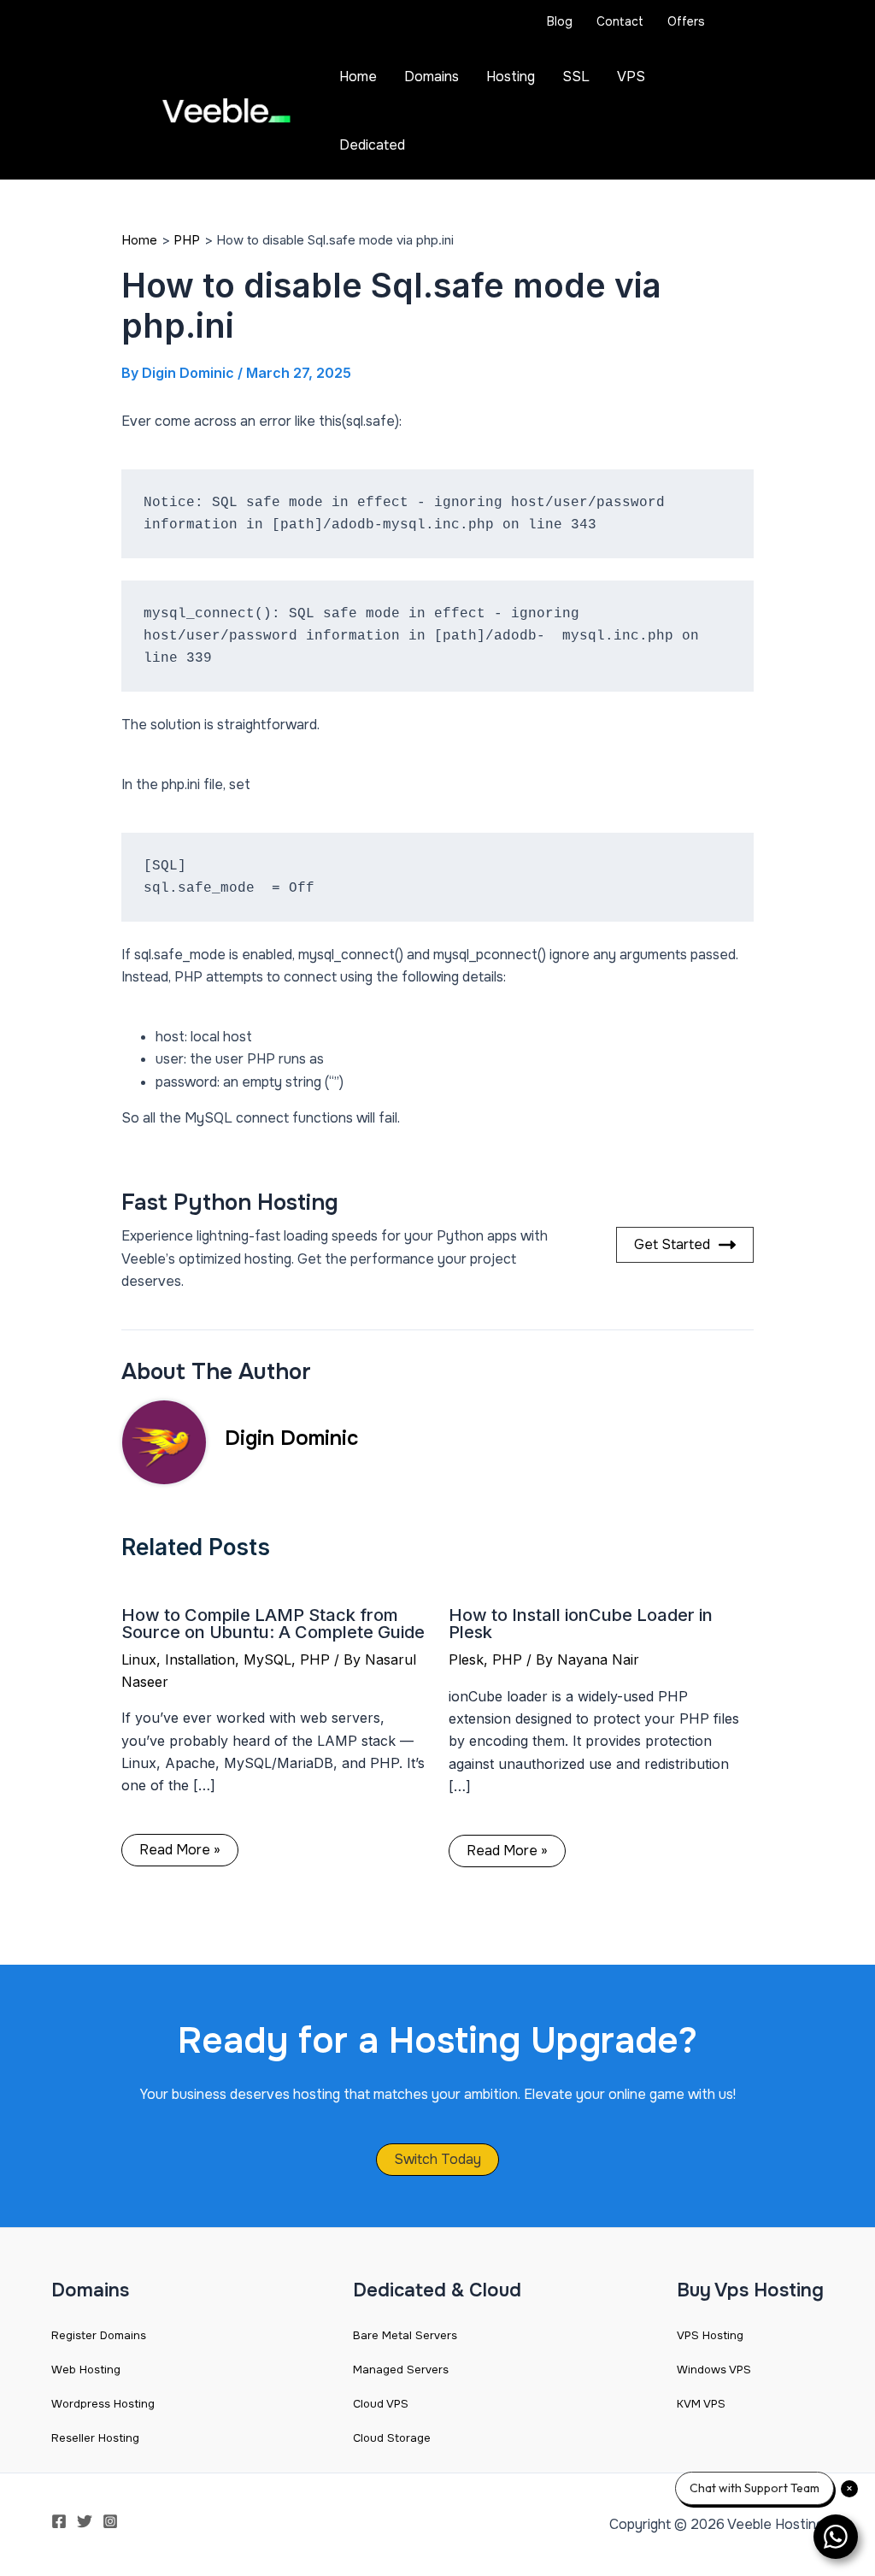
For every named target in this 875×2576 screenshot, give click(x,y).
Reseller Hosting (95, 2438)
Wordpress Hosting (103, 2404)
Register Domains (99, 2335)
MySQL (267, 1659)
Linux (139, 1659)
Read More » (180, 1850)
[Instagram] (110, 2521)
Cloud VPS (381, 2404)
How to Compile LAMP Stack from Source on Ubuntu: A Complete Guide (273, 1624)
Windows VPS (714, 2370)
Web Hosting (86, 2370)
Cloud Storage (392, 2438)
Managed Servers (401, 2370)
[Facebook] (59, 2521)
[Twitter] (85, 2521)
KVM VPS (701, 2404)
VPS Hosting (710, 2335)
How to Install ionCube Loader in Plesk (581, 1624)
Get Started (672, 1244)
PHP (315, 1659)
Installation (200, 1659)
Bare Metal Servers (405, 2335)
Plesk (466, 1659)
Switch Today (437, 2159)
